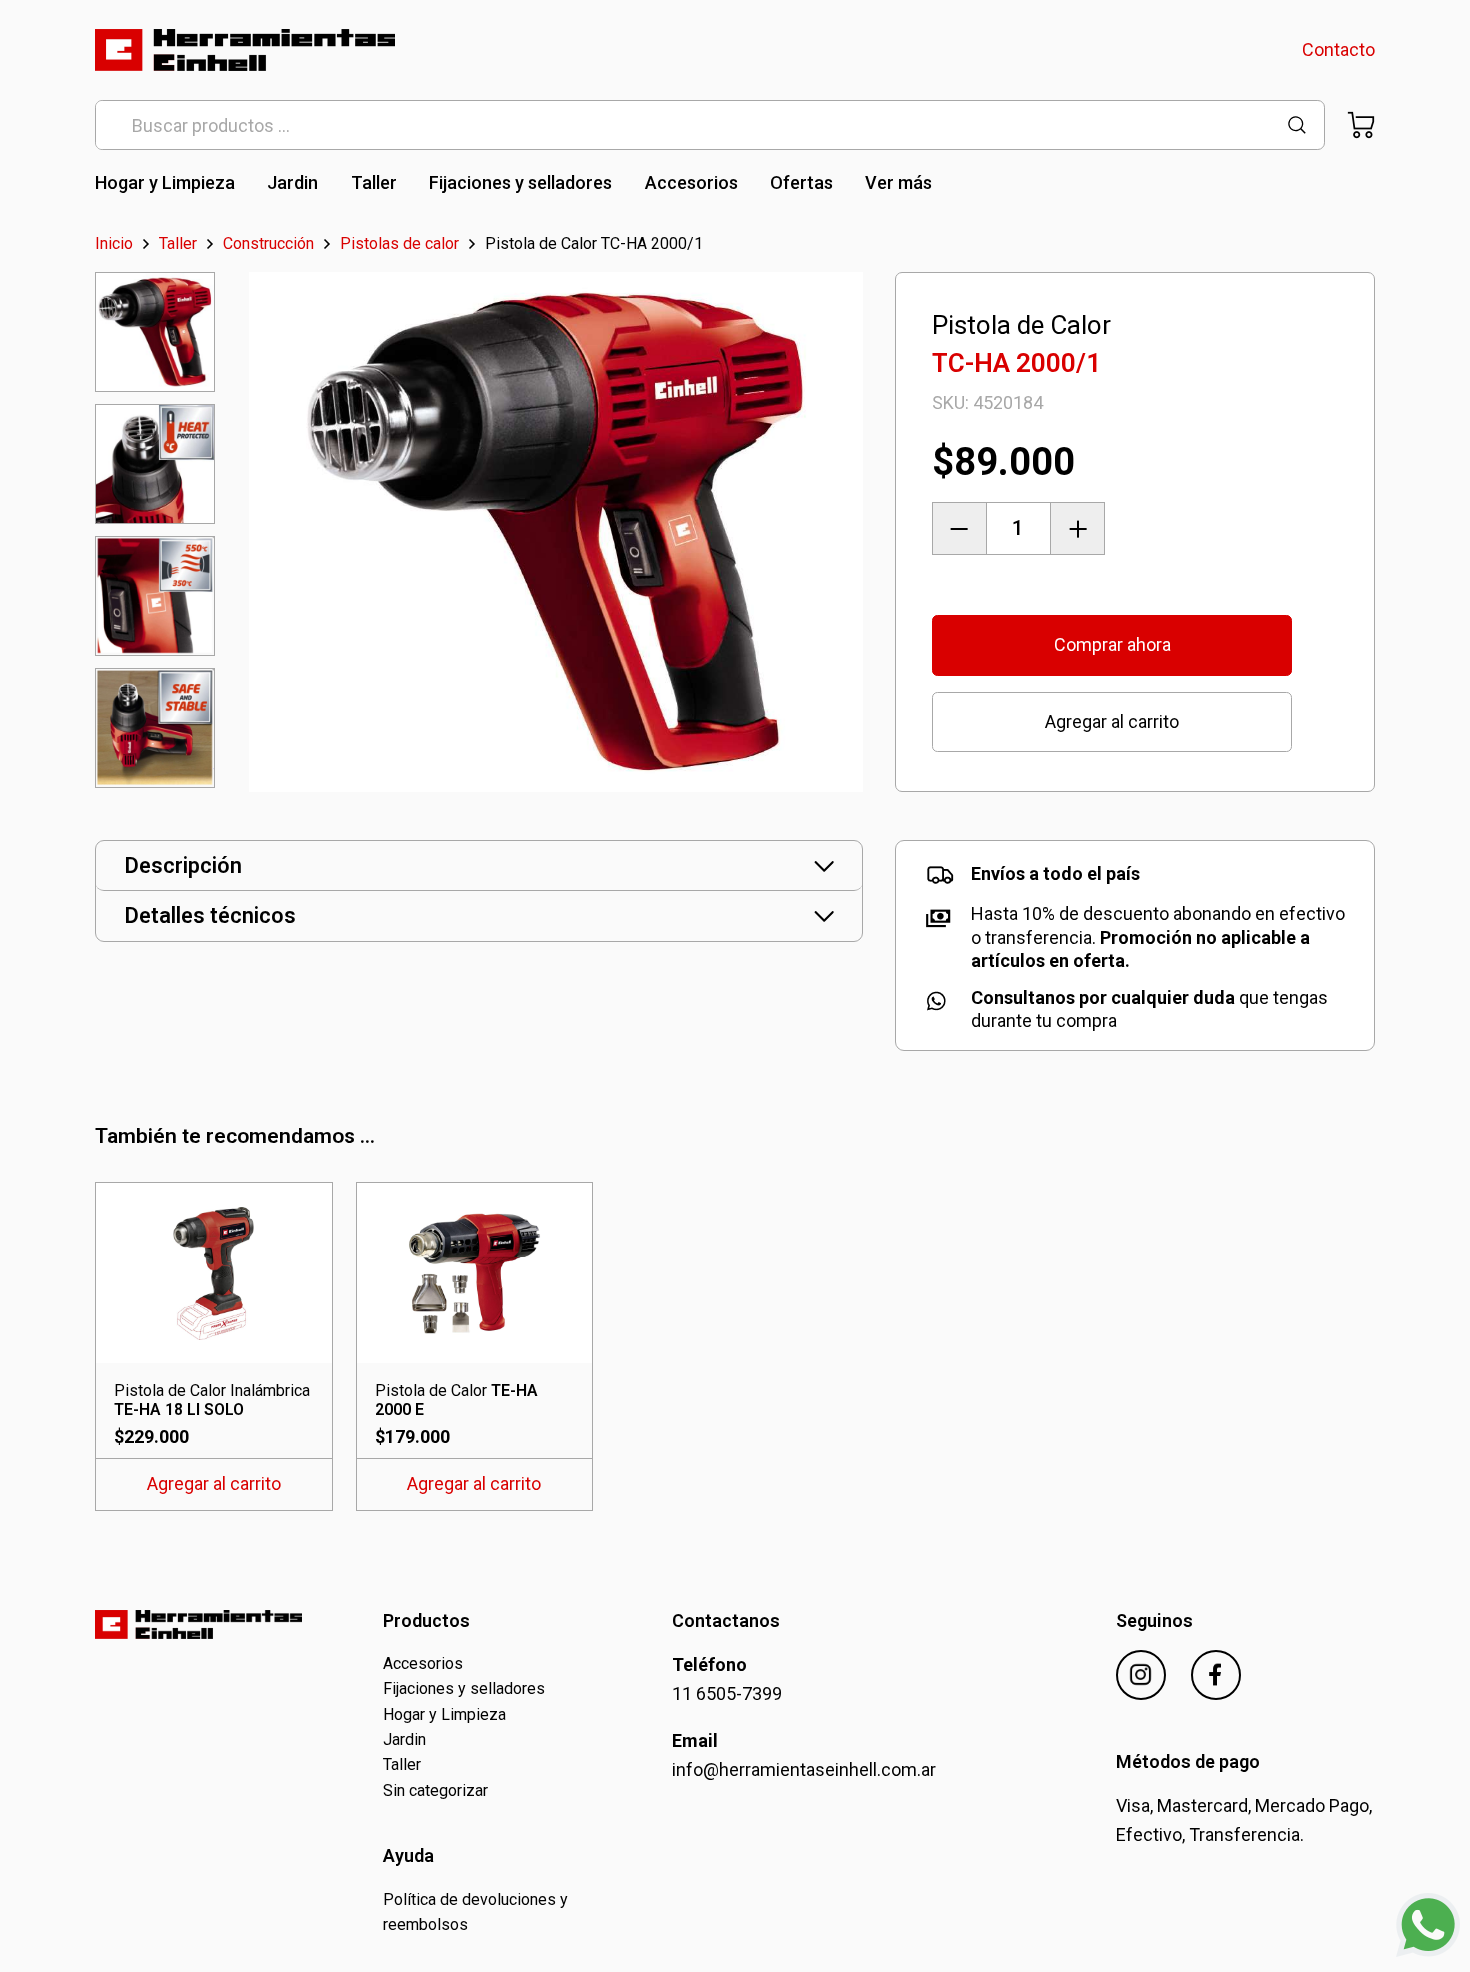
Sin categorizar (435, 1790)
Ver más (898, 182)
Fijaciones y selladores (520, 182)
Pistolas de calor (399, 244)
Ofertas (801, 182)
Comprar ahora (1112, 644)
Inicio (114, 244)
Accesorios (691, 182)
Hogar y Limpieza (165, 182)
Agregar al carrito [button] (214, 1483)
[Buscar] (1297, 125)
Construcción (268, 244)
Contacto (1338, 49)
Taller (374, 182)
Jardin (292, 182)
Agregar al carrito (1112, 721)
